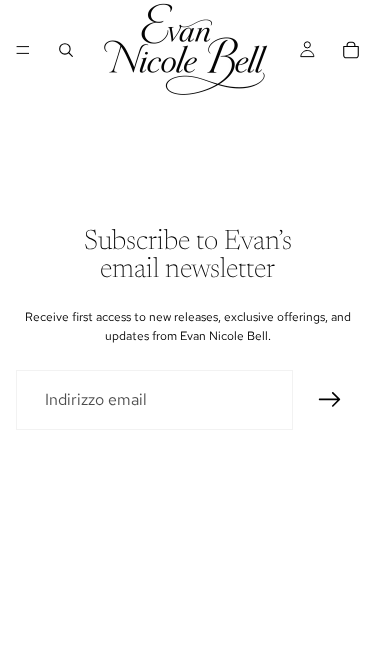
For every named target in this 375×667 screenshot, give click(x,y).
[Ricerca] (66, 50)
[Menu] (23, 50)
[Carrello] (351, 50)
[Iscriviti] (330, 400)
